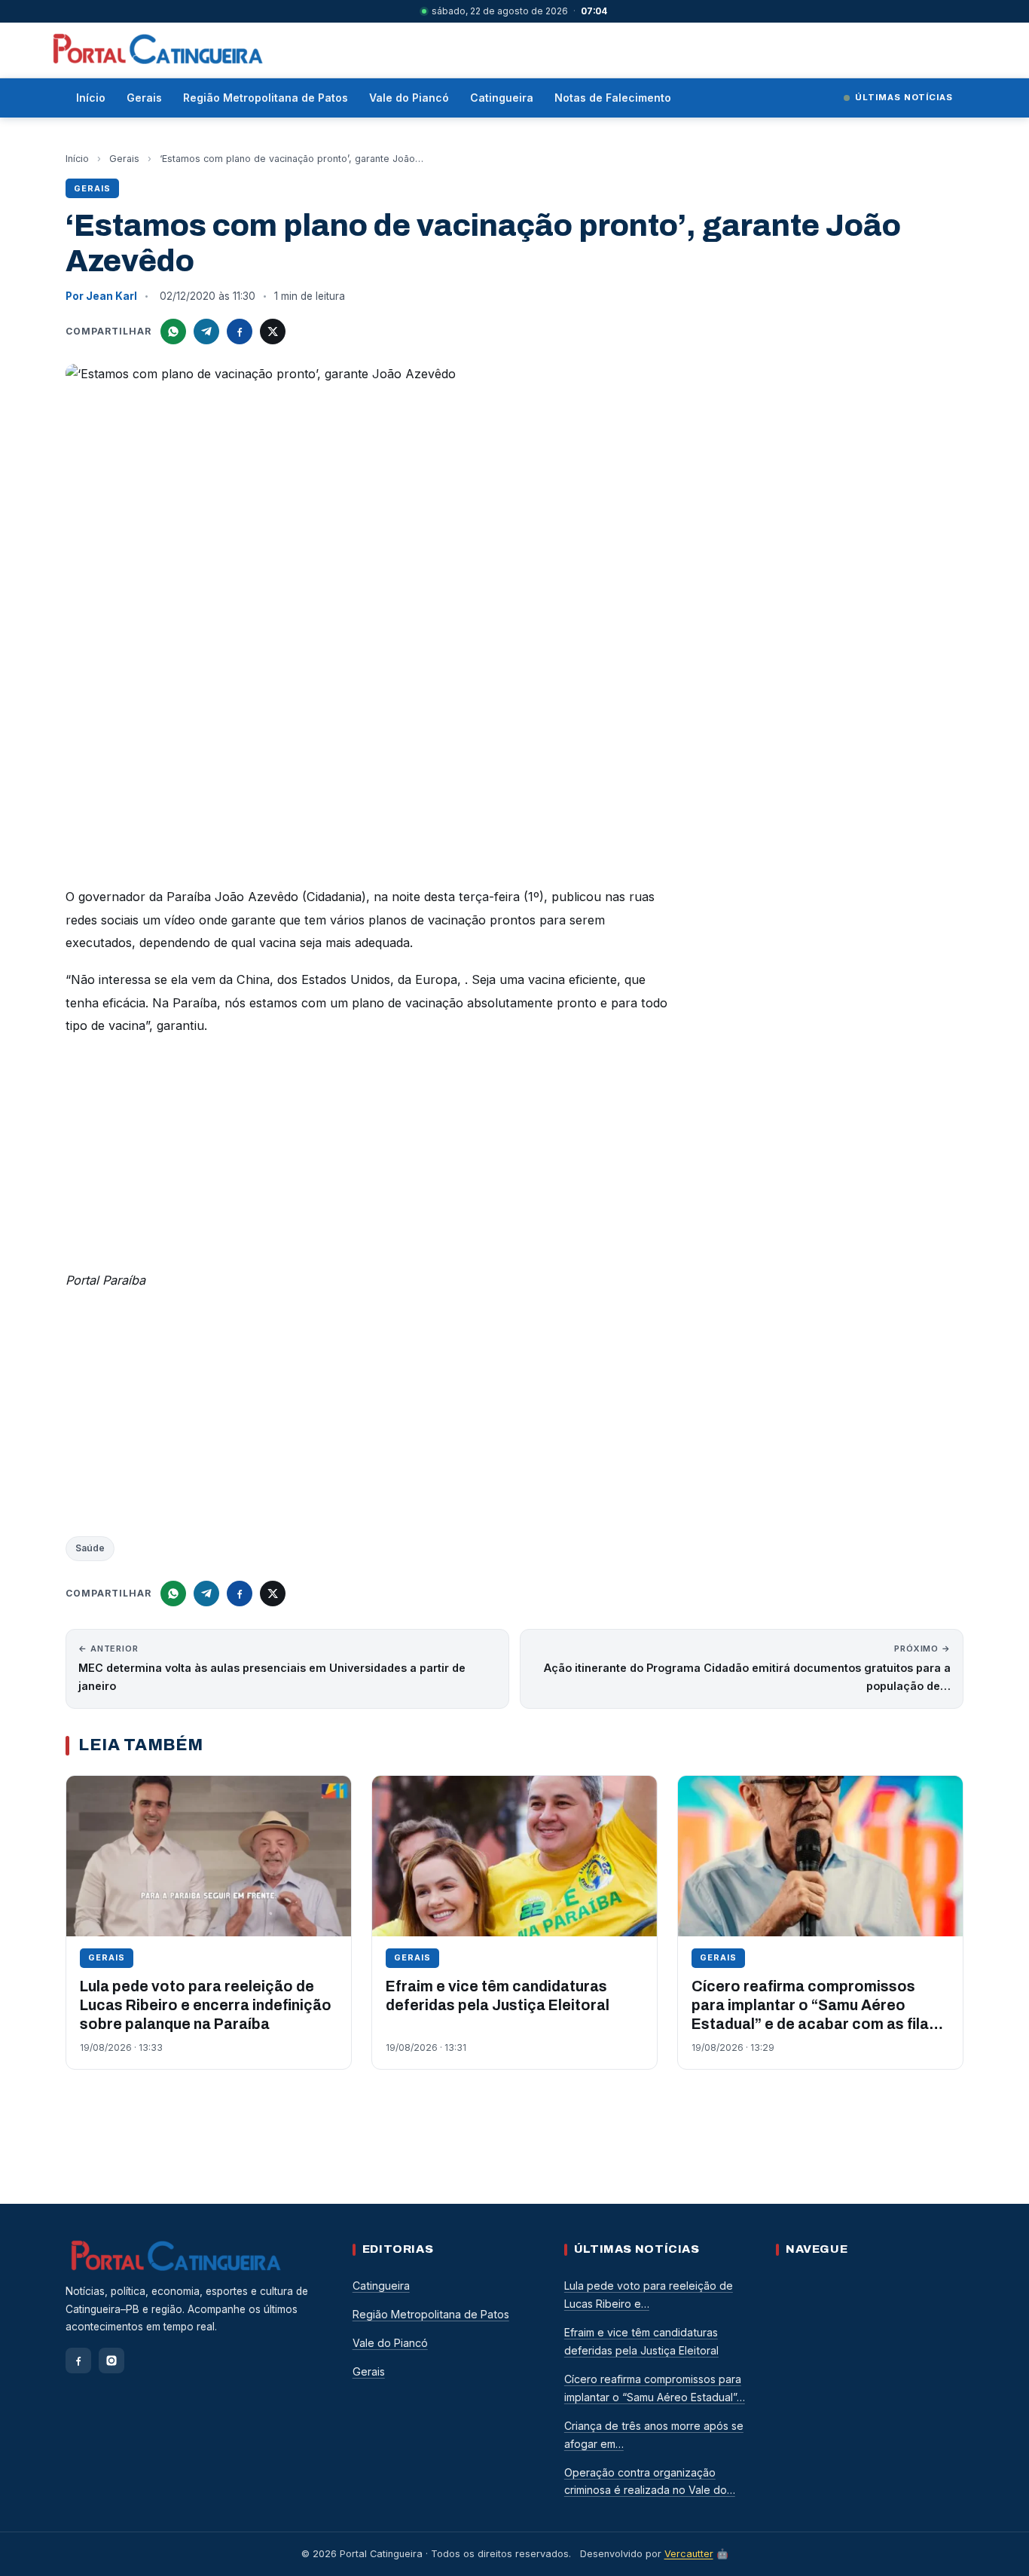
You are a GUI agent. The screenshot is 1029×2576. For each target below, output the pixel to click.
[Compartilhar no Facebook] (240, 332)
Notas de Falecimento (613, 98)
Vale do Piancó (409, 98)
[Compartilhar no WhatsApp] (173, 332)
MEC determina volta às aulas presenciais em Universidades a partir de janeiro (272, 1668)
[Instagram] (111, 2361)
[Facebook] (78, 2361)
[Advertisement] (367, 1157)
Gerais (144, 98)
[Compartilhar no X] (273, 332)
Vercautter (689, 2554)
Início (91, 98)
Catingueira (502, 98)
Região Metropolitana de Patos (266, 98)
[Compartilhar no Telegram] (206, 332)
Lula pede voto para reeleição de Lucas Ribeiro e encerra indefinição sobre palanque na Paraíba (206, 2006)
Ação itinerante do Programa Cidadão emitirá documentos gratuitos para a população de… (747, 1668)
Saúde (90, 1548)
